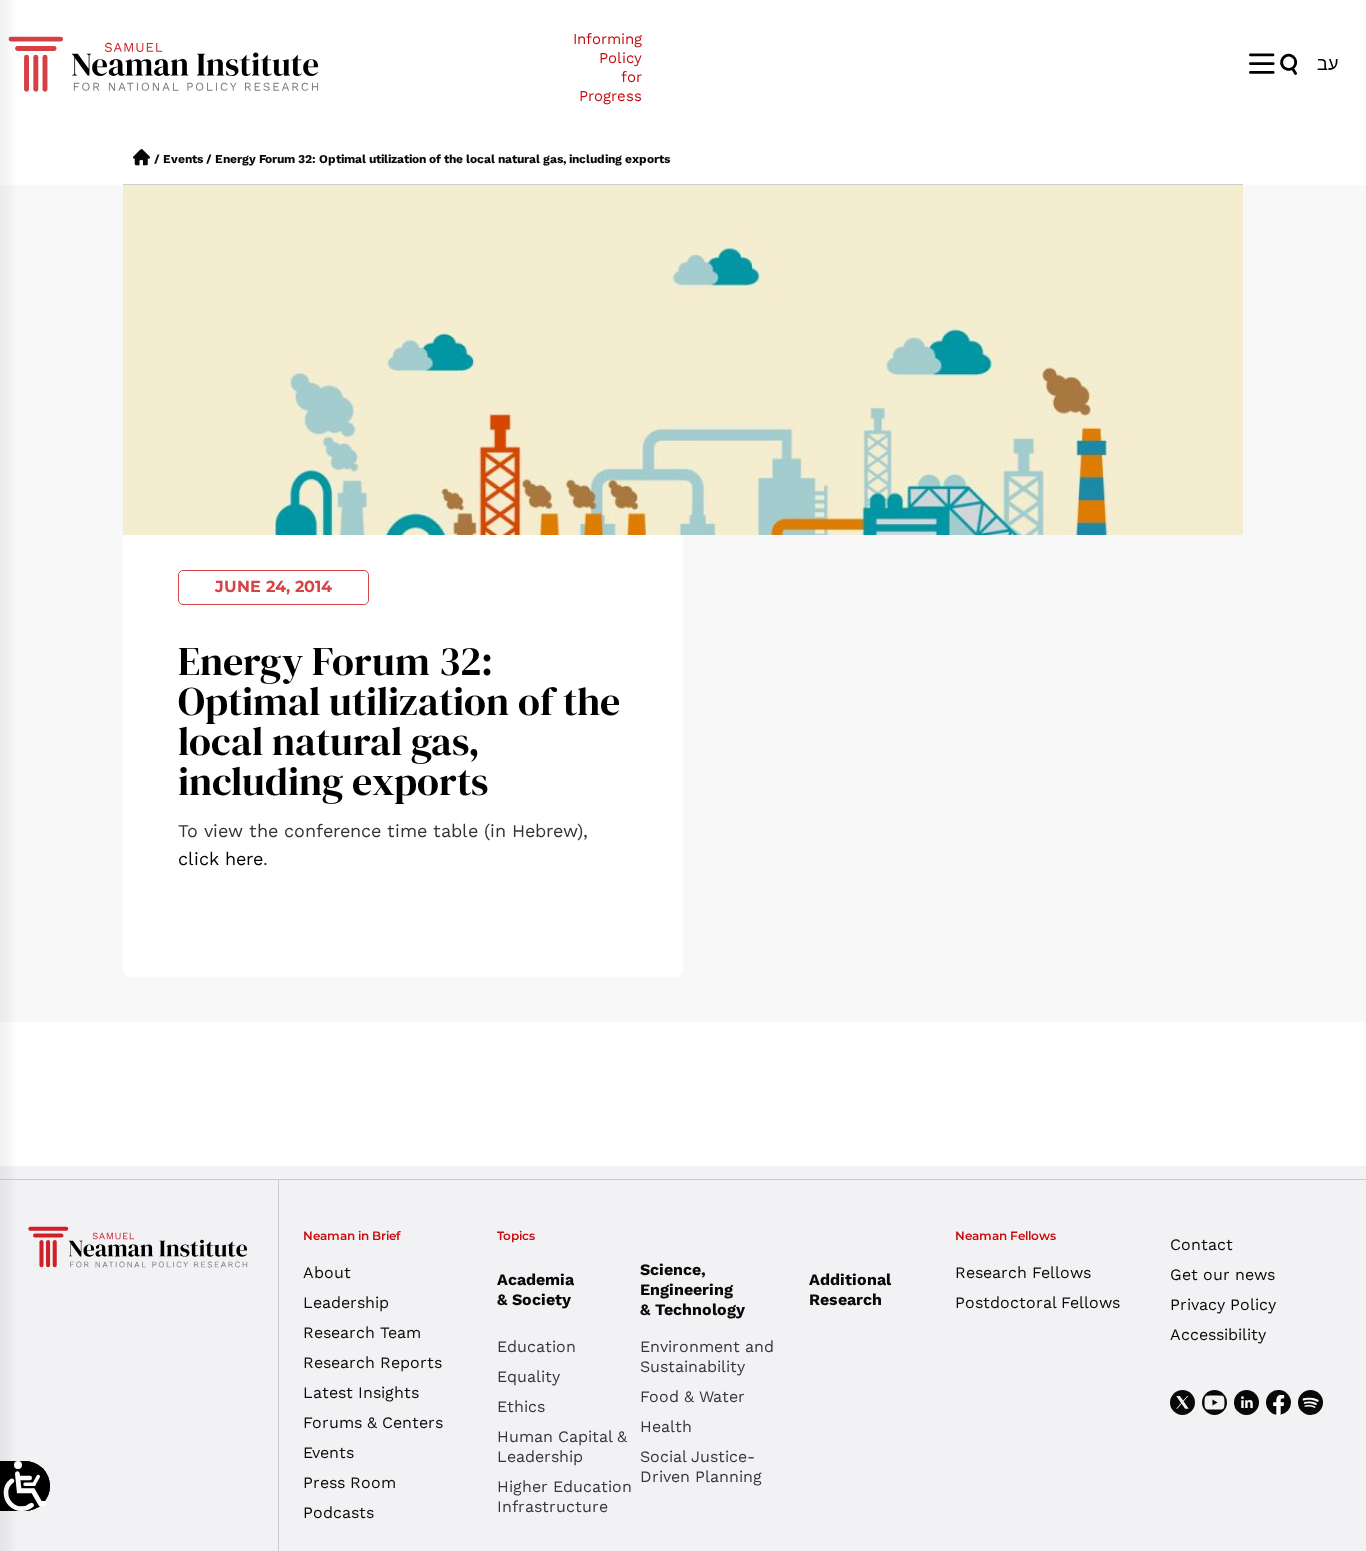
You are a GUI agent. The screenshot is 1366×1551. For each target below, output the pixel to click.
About (327, 1272)
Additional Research (850, 1289)
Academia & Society (535, 1289)
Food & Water (692, 1396)
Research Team (362, 1332)
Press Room (349, 1482)
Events (183, 159)
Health (666, 1426)
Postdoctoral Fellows (1037, 1302)
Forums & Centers (373, 1422)
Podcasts (338, 1512)
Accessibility (1218, 1334)
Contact (1201, 1244)
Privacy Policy (1223, 1304)
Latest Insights (361, 1392)
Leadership (346, 1302)
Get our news (1222, 1274)
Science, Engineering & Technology (692, 1289)
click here (220, 858)
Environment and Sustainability (707, 1356)
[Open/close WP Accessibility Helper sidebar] (25, 1486)
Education (536, 1346)
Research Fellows (1023, 1272)
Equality (528, 1376)
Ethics (521, 1406)
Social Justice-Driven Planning (701, 1466)
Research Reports (372, 1362)
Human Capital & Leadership (562, 1446)
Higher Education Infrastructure (564, 1496)
